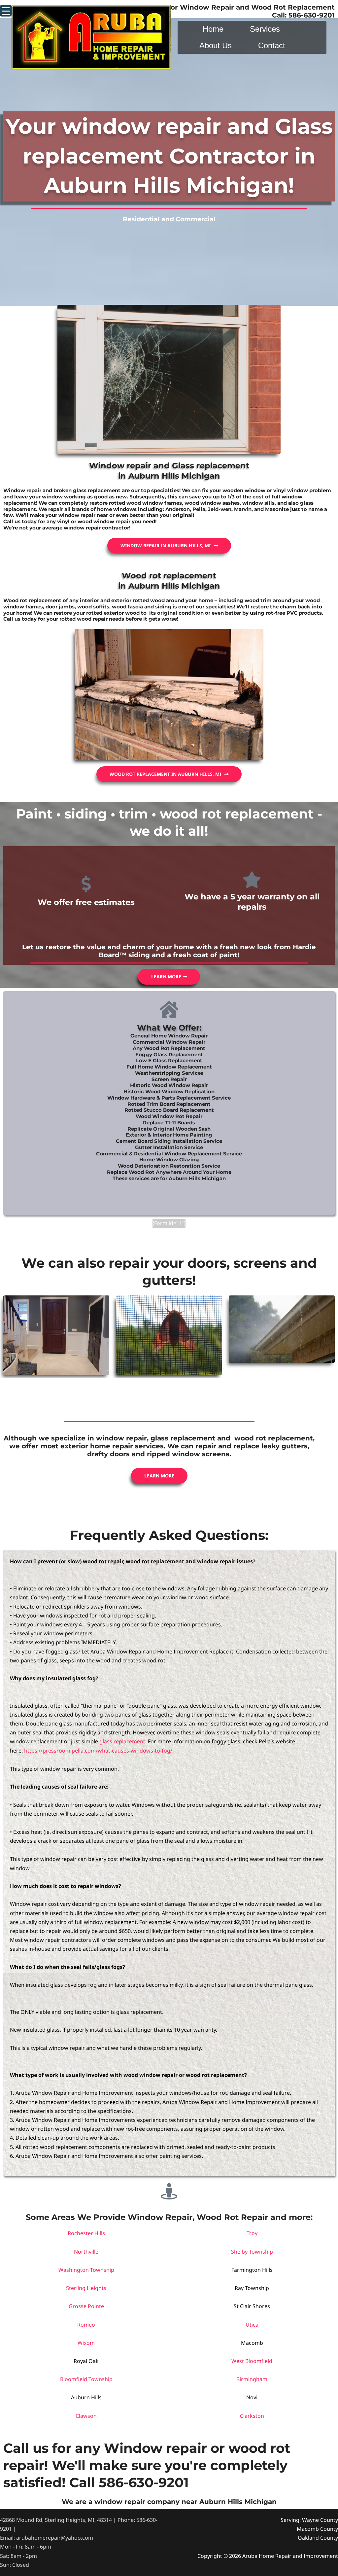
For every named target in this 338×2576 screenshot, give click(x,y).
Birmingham (252, 2379)
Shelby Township (252, 2252)
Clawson (86, 2416)
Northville (86, 2252)
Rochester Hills (86, 2233)
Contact (272, 45)
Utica (252, 2325)
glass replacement (122, 1741)
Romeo (86, 2325)
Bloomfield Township (86, 2379)
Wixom (86, 2343)
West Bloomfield (252, 2361)
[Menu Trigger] (6, 11)
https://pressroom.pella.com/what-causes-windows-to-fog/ (98, 1751)
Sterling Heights (86, 2288)
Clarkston (252, 2416)
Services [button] (265, 29)
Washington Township (86, 2270)
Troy (252, 2233)
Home (213, 29)
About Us (216, 45)
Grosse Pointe (86, 2306)
